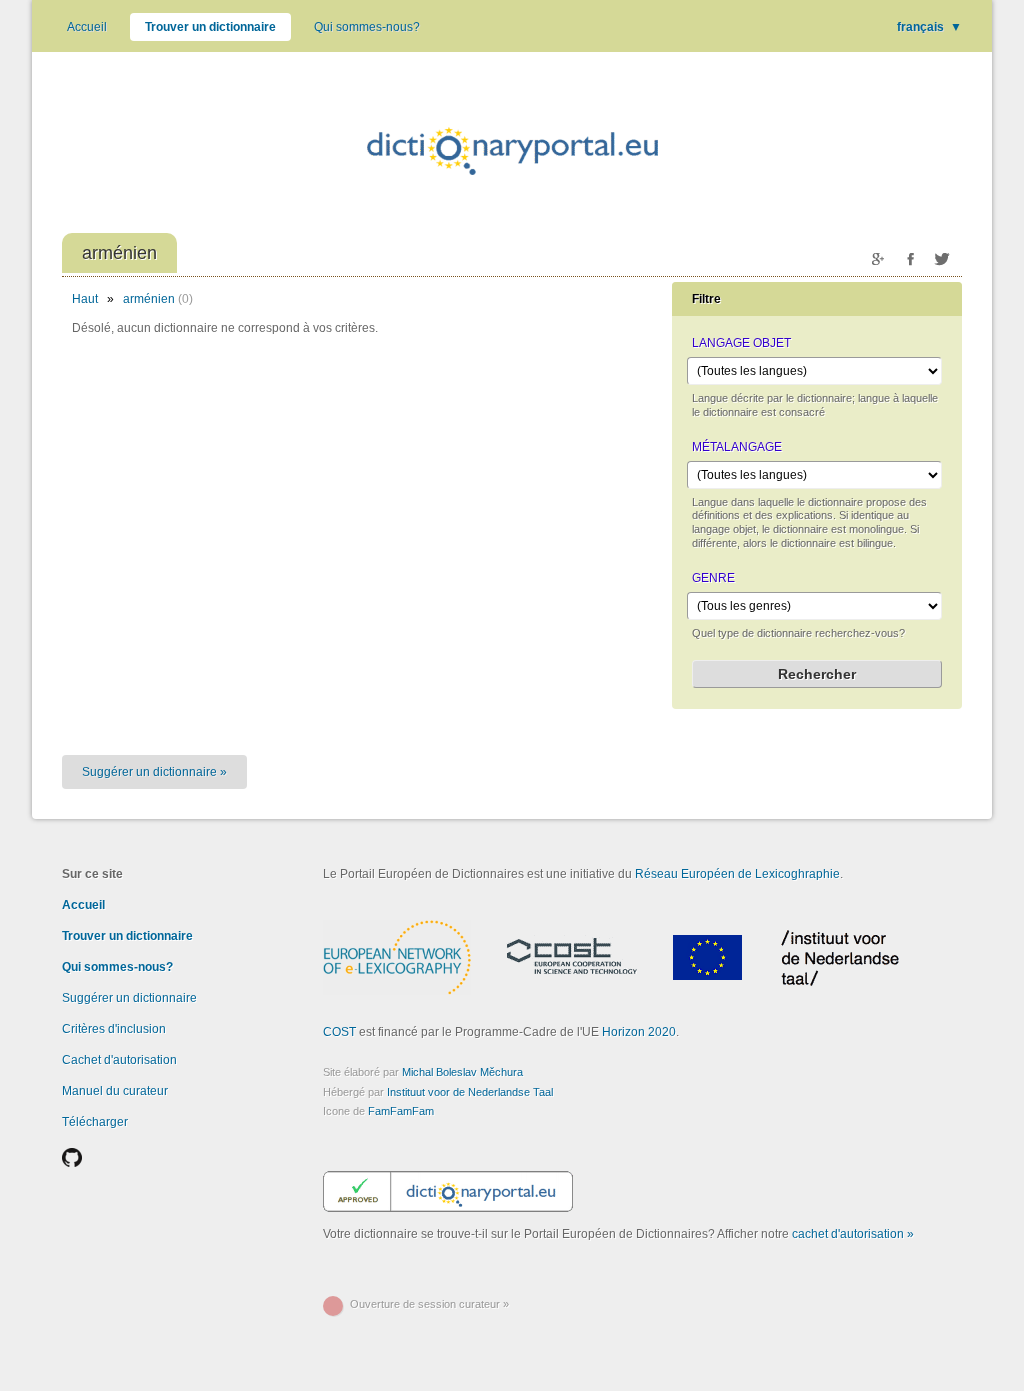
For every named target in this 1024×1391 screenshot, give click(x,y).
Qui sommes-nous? (367, 27)
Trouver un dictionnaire (210, 27)
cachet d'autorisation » (853, 1234)
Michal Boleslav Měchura (462, 1072)
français (929, 27)
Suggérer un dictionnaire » (154, 772)
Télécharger (95, 1122)
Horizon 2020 (639, 1032)
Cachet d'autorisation (119, 1060)
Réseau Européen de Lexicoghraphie (737, 874)
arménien (149, 299)
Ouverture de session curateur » (429, 1304)
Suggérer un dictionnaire (129, 998)
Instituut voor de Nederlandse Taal (470, 1092)
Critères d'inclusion (114, 1029)
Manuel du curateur (115, 1091)
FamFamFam (401, 1111)
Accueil (87, 27)
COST (339, 1032)
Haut (85, 299)
